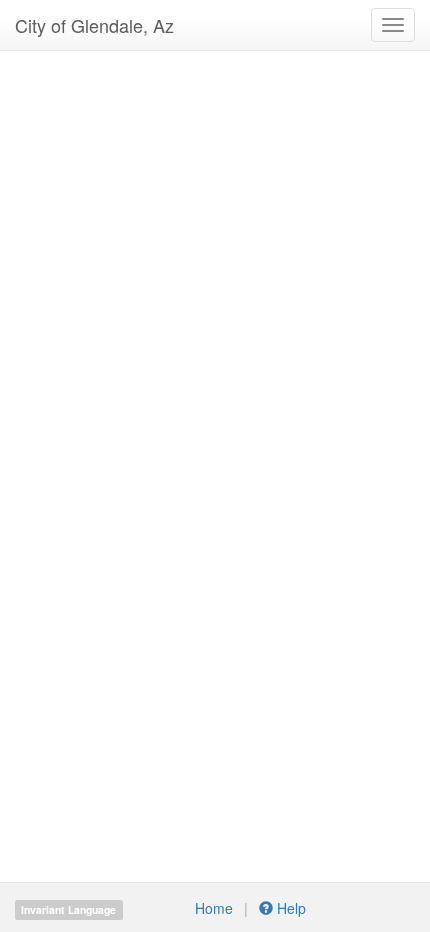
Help (289, 908)
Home (214, 908)
